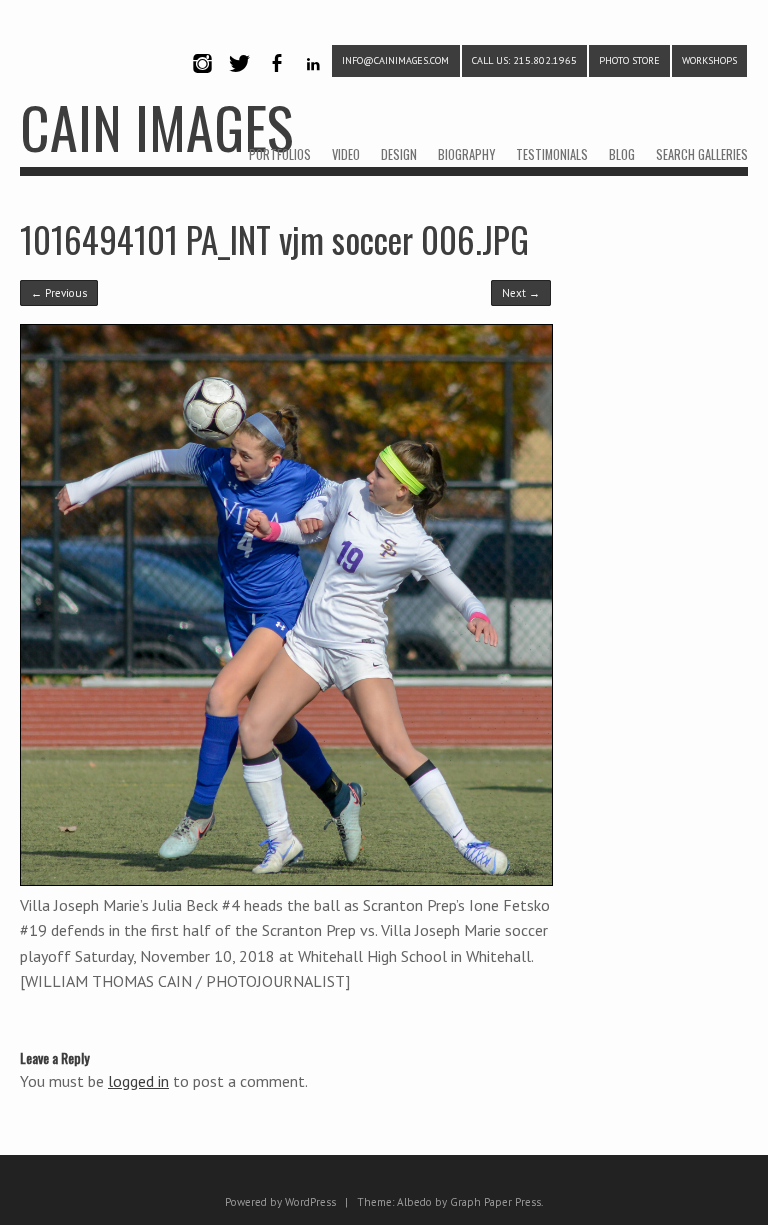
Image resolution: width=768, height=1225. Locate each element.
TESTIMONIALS (552, 154)
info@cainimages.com (395, 60)
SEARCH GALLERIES (702, 154)
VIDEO (346, 154)
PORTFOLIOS (280, 154)
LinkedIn (313, 80)
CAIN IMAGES (156, 126)
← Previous (59, 293)
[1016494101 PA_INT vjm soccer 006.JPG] (286, 881)
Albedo (414, 1202)
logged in (138, 1081)
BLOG (622, 154)
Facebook (276, 80)
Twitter (239, 80)
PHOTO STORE (629, 60)
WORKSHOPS (709, 60)
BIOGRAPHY (466, 154)
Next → (521, 293)
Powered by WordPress (280, 1202)
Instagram (202, 80)
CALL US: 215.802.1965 (524, 60)
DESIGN (399, 154)
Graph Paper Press (495, 1202)
